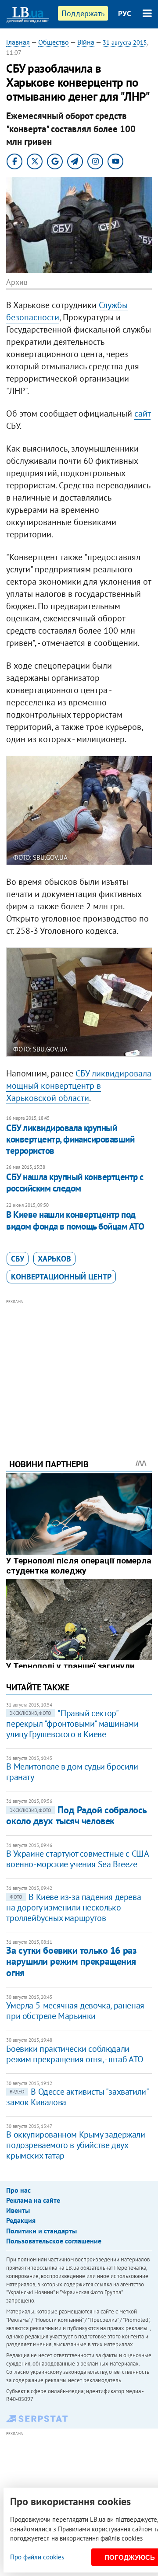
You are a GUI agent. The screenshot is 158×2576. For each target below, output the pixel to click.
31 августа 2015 (125, 42)
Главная (18, 42)
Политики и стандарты (41, 2231)
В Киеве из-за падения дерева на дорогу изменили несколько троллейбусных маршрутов (74, 1907)
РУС (125, 14)
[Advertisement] (79, 1367)
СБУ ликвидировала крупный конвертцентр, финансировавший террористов (70, 1139)
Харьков (54, 1259)
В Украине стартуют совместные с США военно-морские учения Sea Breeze (77, 1859)
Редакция (21, 2220)
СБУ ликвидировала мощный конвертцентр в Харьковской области (79, 1086)
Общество (54, 42)
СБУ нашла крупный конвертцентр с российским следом (75, 1183)
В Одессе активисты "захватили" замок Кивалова (77, 2097)
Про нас (18, 2190)
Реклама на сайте (33, 2200)
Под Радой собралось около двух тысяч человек (76, 1815)
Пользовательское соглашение (54, 2241)
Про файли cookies (37, 2557)
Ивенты (18, 2210)
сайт (142, 414)
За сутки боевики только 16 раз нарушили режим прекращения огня (71, 1961)
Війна (86, 42)
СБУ (18, 1259)
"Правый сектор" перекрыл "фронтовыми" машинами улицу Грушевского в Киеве (72, 1724)
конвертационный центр (61, 1277)
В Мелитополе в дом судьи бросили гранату (72, 1772)
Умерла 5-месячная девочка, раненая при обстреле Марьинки (75, 2011)
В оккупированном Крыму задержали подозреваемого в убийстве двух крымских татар (75, 2145)
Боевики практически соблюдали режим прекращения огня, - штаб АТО (75, 2054)
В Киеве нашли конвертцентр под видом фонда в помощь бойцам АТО (75, 1220)
